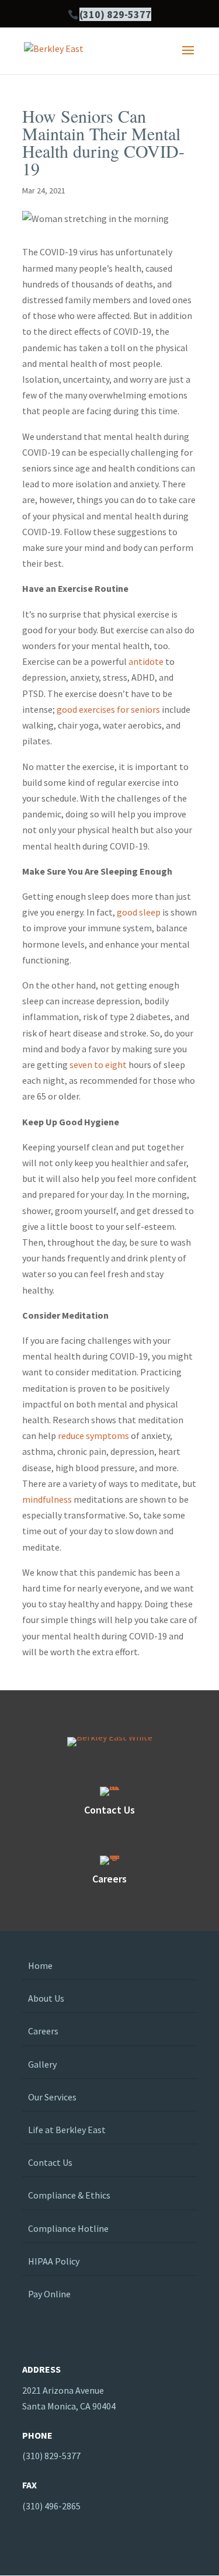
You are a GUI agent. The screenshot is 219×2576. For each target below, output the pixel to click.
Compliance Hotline (68, 2228)
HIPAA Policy (54, 2261)
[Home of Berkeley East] (54, 50)
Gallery (42, 2064)
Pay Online (49, 2294)
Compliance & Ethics (69, 2195)
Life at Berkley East (67, 2130)
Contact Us (50, 2162)
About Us (46, 1998)
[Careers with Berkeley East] (110, 1860)
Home (40, 1965)
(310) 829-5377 (115, 14)
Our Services (52, 2097)
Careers (43, 2031)
